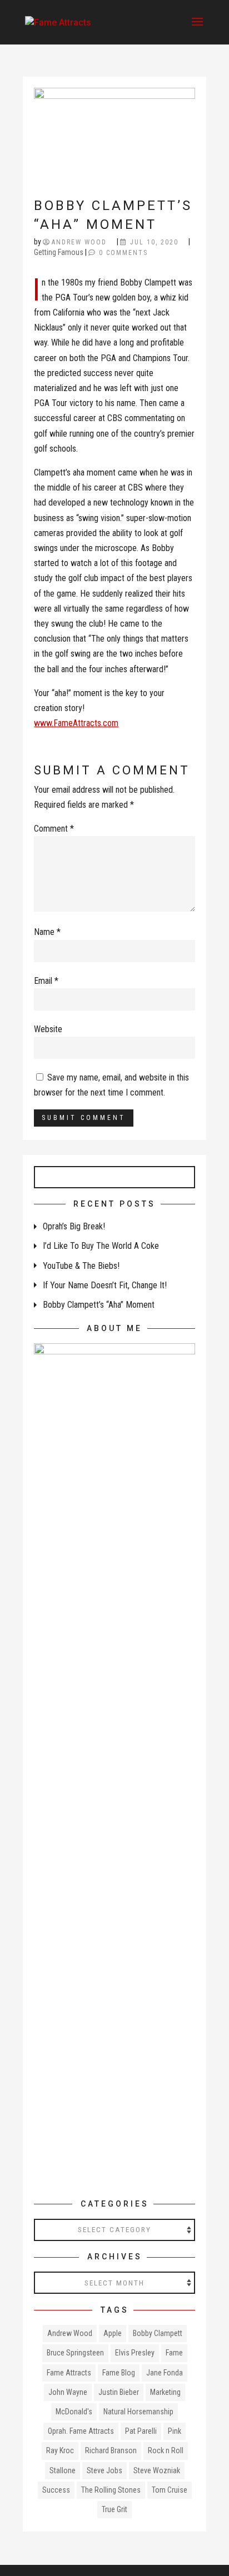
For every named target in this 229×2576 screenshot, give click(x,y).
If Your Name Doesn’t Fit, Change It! (105, 1285)
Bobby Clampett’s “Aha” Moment (99, 1305)
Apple (113, 2333)
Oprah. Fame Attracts (81, 2431)
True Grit (114, 2509)
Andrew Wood (79, 242)
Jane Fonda (165, 2373)
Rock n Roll (166, 2450)
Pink (175, 2431)
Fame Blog (119, 2373)
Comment (54, 829)
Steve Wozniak (157, 2470)
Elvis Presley (135, 2353)
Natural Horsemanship (138, 2412)
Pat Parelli (141, 2431)
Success (56, 2490)
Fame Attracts (69, 2373)
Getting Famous (59, 252)
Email (46, 981)
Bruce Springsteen (75, 2353)
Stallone (63, 2470)
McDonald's (74, 2412)
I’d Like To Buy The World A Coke (101, 1246)
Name (47, 932)
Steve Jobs (104, 2470)
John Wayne (68, 2392)
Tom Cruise (170, 2490)
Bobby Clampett (158, 2333)
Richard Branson (111, 2450)
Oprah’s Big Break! (74, 1226)
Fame (174, 2353)
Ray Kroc (60, 2450)
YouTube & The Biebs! (81, 1266)
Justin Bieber (119, 2392)
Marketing (165, 2392)
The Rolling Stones (111, 2490)
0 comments (123, 253)
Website (48, 1029)
